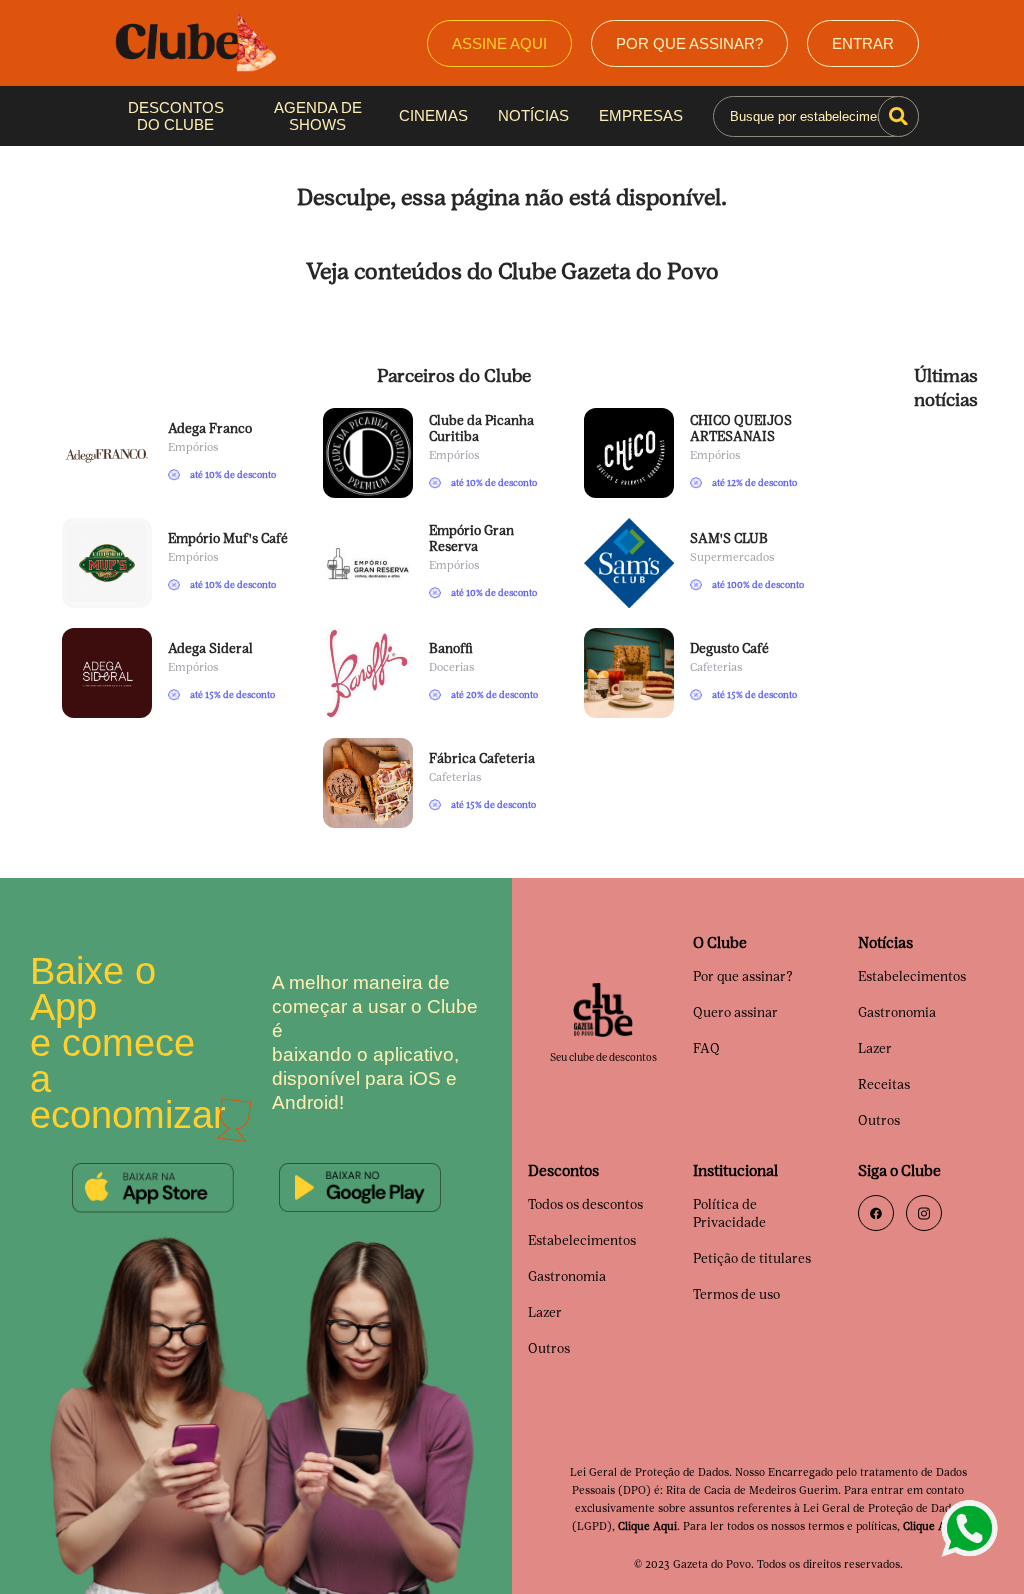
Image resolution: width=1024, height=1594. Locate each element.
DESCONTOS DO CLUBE (174, 116)
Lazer (875, 1048)
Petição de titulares (752, 1258)
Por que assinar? (743, 976)
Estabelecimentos (912, 976)
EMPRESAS (635, 116)
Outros (879, 1120)
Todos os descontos (585, 1204)
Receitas (884, 1084)
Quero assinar (735, 1012)
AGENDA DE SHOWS (316, 116)
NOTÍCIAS (530, 116)
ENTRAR (864, 43)
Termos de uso (736, 1294)
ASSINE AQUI (507, 43)
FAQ (706, 1048)
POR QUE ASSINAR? (694, 43)
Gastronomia (897, 1012)
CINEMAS (432, 116)
